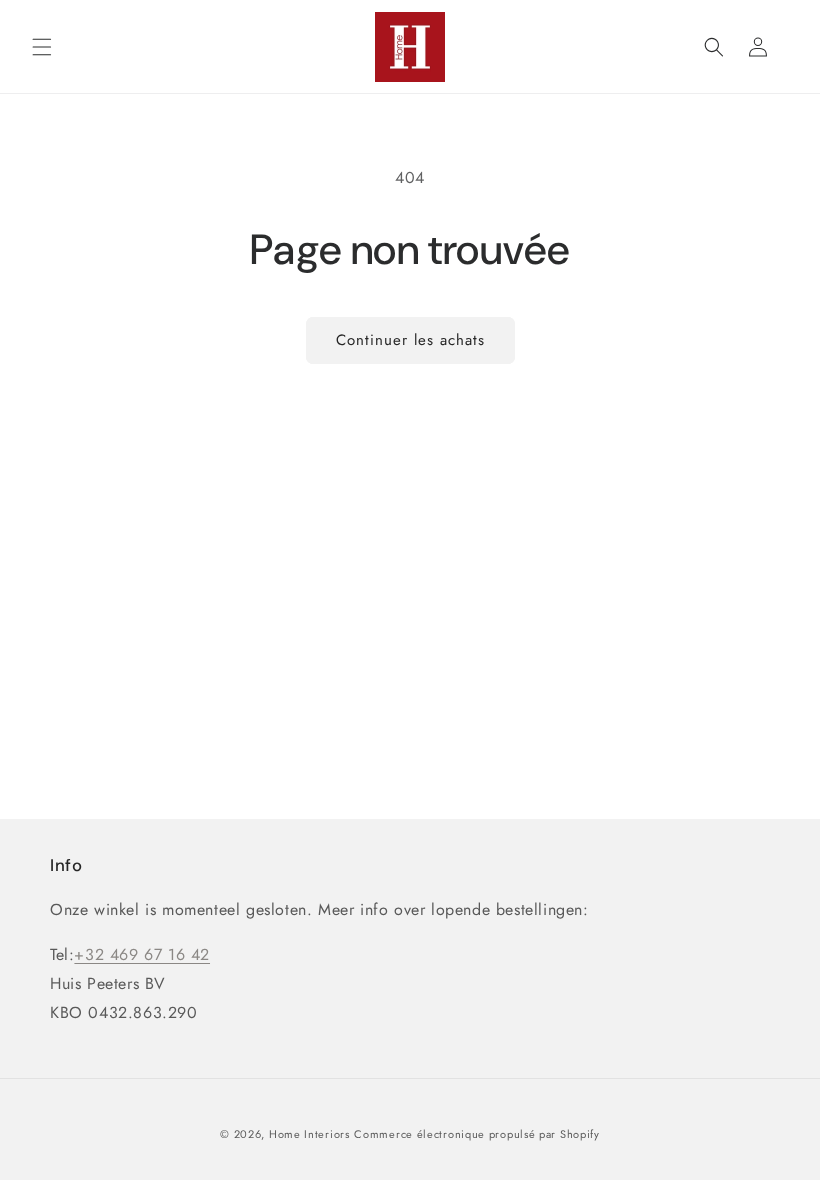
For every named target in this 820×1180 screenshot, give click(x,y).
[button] (42, 47)
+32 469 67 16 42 (142, 954)
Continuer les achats (410, 340)
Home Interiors (309, 1134)
